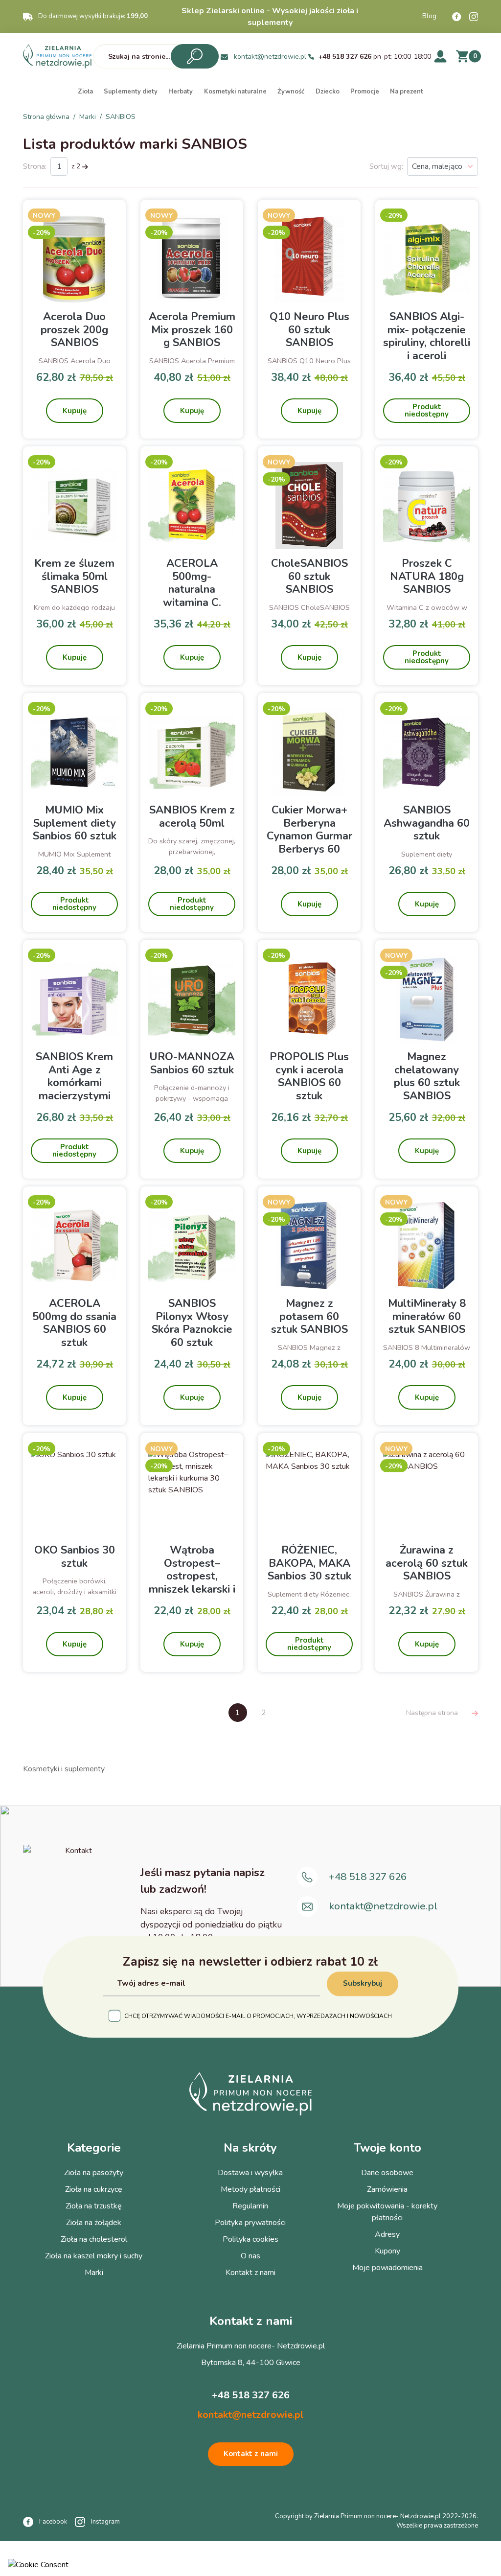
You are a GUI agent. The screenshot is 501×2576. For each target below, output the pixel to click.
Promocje (365, 92)
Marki (94, 2273)
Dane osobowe (387, 2173)
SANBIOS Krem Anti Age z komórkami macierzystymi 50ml (74, 1083)
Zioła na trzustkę (94, 2206)
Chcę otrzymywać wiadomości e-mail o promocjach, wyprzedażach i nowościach (258, 2016)
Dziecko (328, 92)
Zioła (85, 92)
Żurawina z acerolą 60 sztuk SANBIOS (427, 1563)
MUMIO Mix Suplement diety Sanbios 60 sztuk (75, 823)
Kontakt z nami (250, 2273)
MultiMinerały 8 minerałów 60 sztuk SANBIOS (427, 1316)
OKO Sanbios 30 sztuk (75, 1556)
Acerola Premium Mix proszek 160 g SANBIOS (192, 330)
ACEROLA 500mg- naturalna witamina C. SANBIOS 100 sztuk (192, 596)
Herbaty (181, 92)
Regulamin (250, 2206)
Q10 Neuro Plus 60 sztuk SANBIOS (309, 330)
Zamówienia (387, 2189)
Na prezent (407, 92)
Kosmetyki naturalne (235, 92)
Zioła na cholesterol (94, 2239)
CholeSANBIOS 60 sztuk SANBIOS (309, 576)
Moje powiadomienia (387, 2268)
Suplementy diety (131, 92)
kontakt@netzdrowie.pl (270, 57)
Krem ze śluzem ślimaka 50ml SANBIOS (74, 576)
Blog (429, 16)
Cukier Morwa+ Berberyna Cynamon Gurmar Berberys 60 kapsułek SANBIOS (309, 842)
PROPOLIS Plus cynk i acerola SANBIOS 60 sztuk (309, 1076)
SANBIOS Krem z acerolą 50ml (192, 816)
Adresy (387, 2234)
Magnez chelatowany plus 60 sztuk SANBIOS (427, 1076)
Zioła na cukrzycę (94, 2189)
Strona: (35, 166)
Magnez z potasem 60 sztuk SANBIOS (309, 1316)
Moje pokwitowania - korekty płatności (387, 2212)
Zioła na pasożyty (94, 2173)
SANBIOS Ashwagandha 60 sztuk (427, 823)
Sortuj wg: (386, 166)
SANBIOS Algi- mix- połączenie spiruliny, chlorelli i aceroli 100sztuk (427, 343)
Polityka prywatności (250, 2223)
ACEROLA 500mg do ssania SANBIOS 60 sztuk (74, 1323)
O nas (250, 2256)
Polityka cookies (250, 2239)
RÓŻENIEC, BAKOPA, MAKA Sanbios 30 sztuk (309, 1563)
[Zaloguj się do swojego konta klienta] (440, 56)
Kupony (387, 2251)
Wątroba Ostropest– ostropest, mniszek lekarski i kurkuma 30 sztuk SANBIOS (192, 1582)
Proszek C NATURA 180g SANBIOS (427, 576)
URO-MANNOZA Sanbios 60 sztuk (192, 1063)
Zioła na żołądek (94, 2223)
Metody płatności (250, 2189)
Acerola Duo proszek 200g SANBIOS (74, 330)
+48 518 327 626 (345, 57)
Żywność (291, 92)
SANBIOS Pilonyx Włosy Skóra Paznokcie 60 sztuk (192, 1323)
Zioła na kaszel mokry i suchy (94, 2256)
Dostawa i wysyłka (250, 2173)
